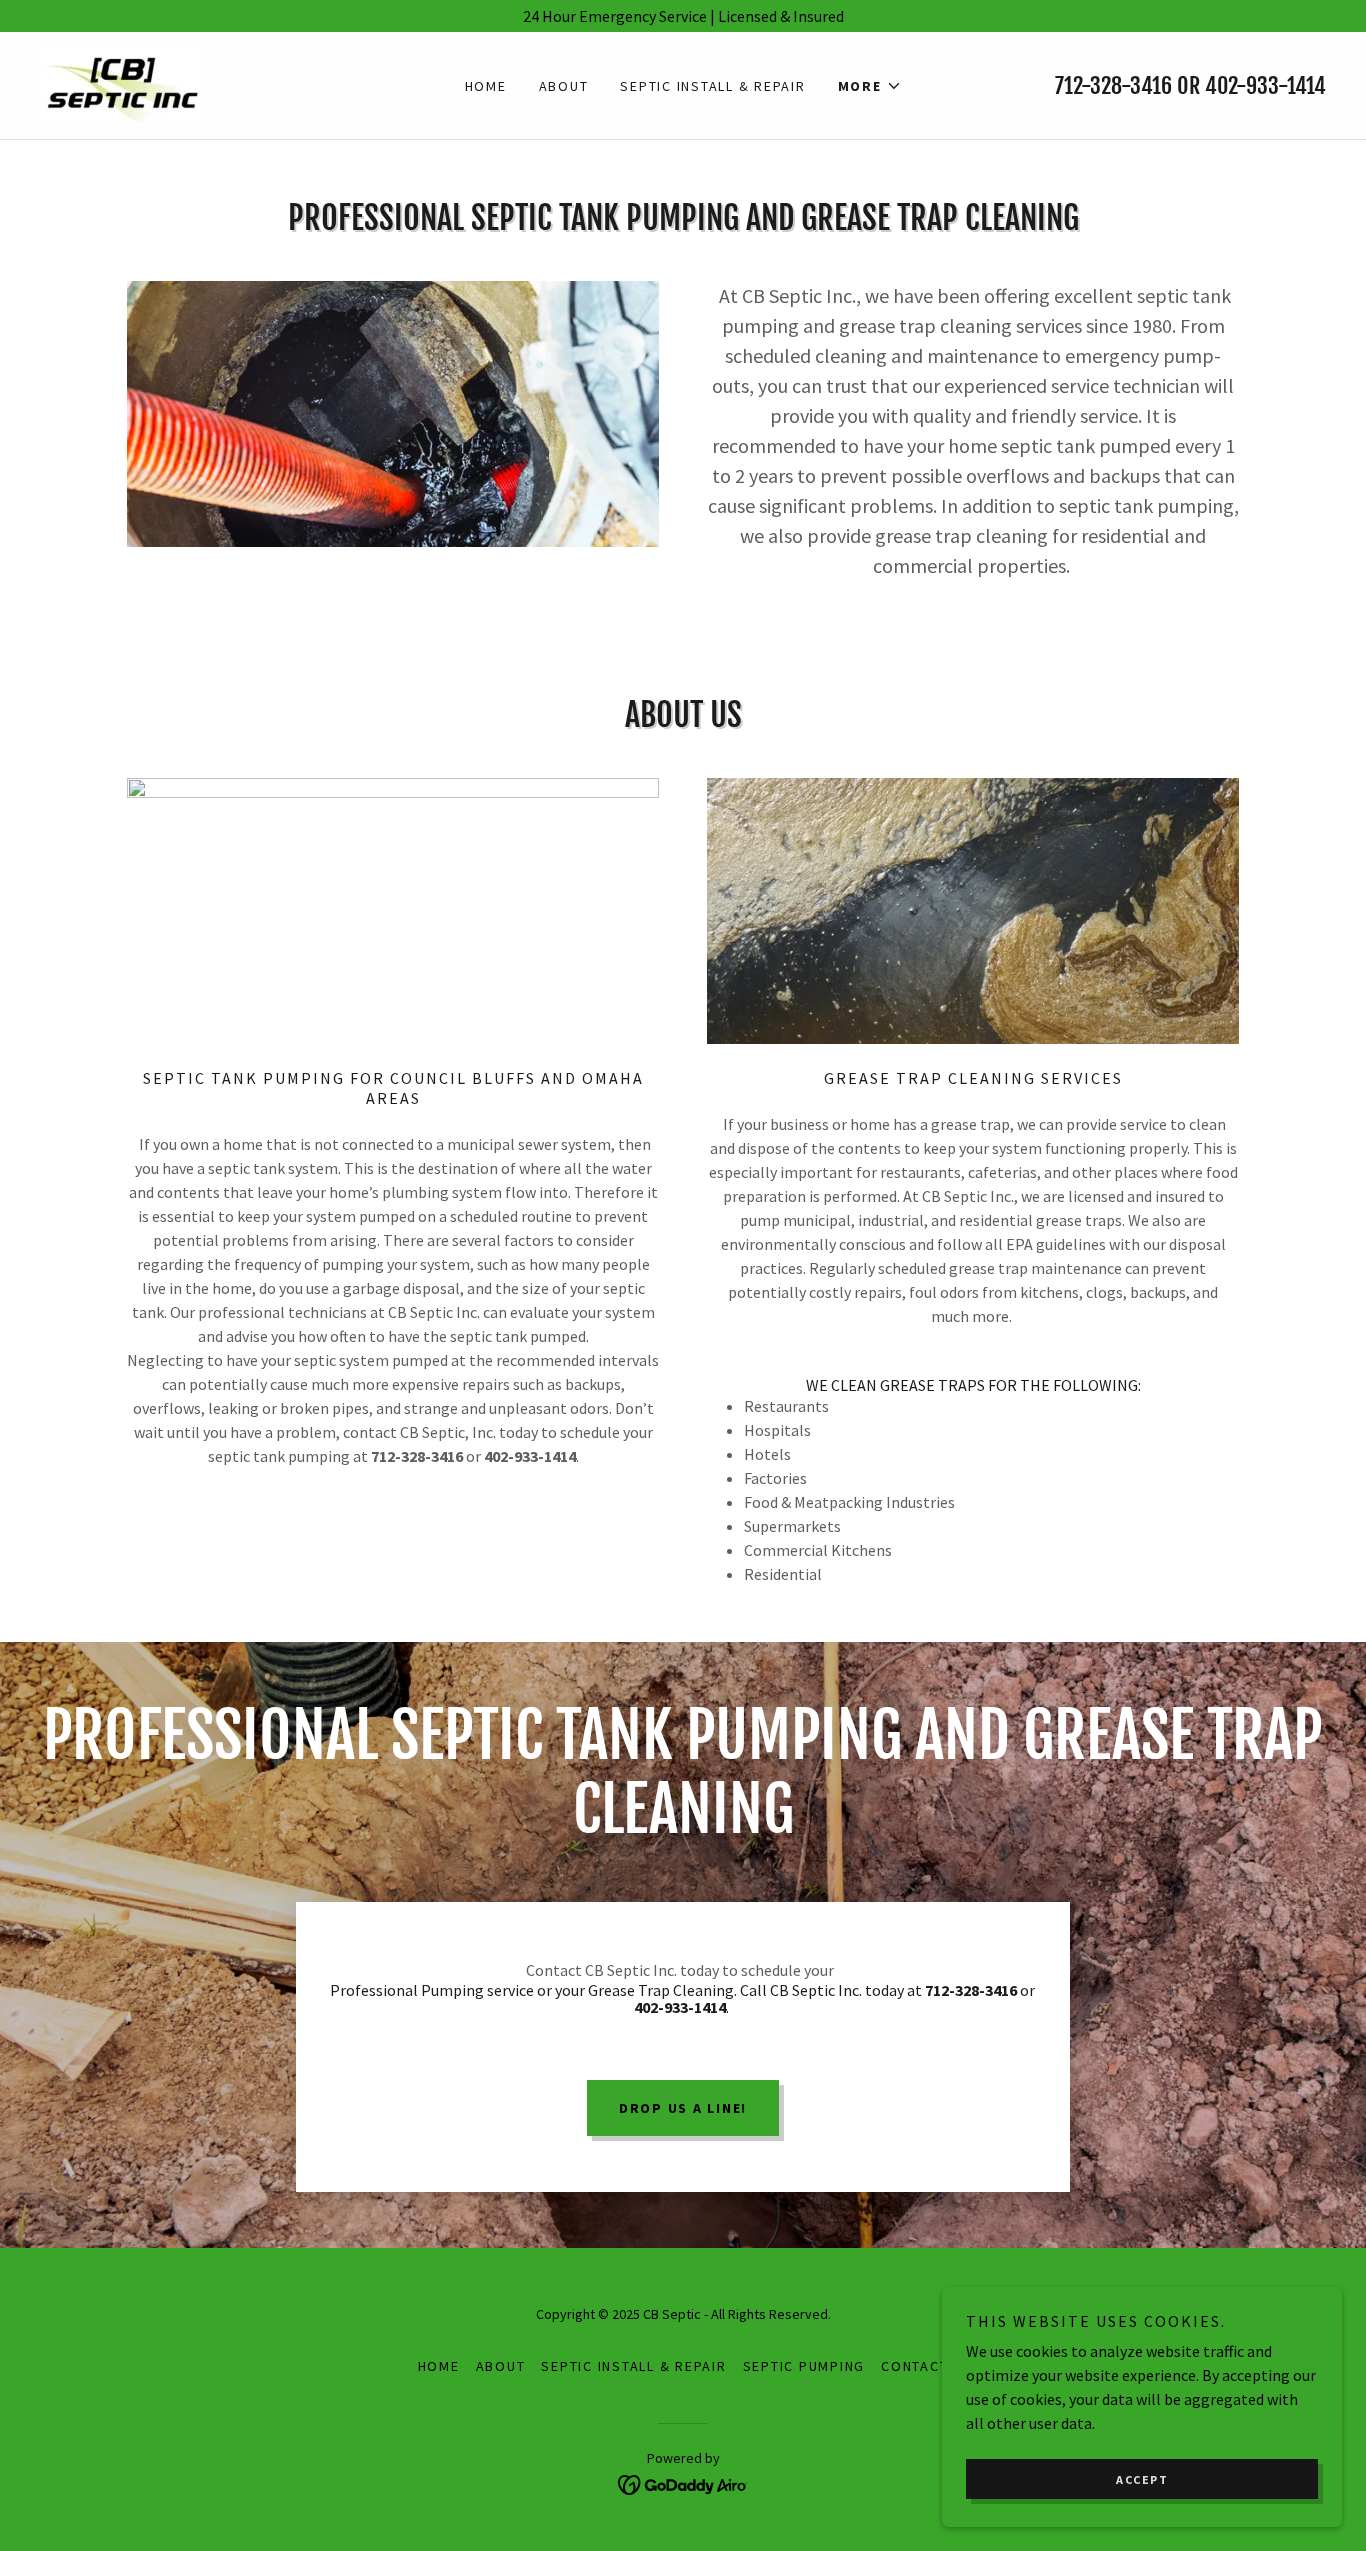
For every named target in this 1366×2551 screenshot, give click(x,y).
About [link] (564, 86)
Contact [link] (914, 2366)
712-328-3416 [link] (1113, 85)
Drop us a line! (683, 2108)
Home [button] (439, 2366)
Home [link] (486, 86)
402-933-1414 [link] (1265, 85)
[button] (870, 86)
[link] (122, 83)
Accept (1142, 2479)
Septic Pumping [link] (804, 2366)
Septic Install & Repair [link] (712, 86)
